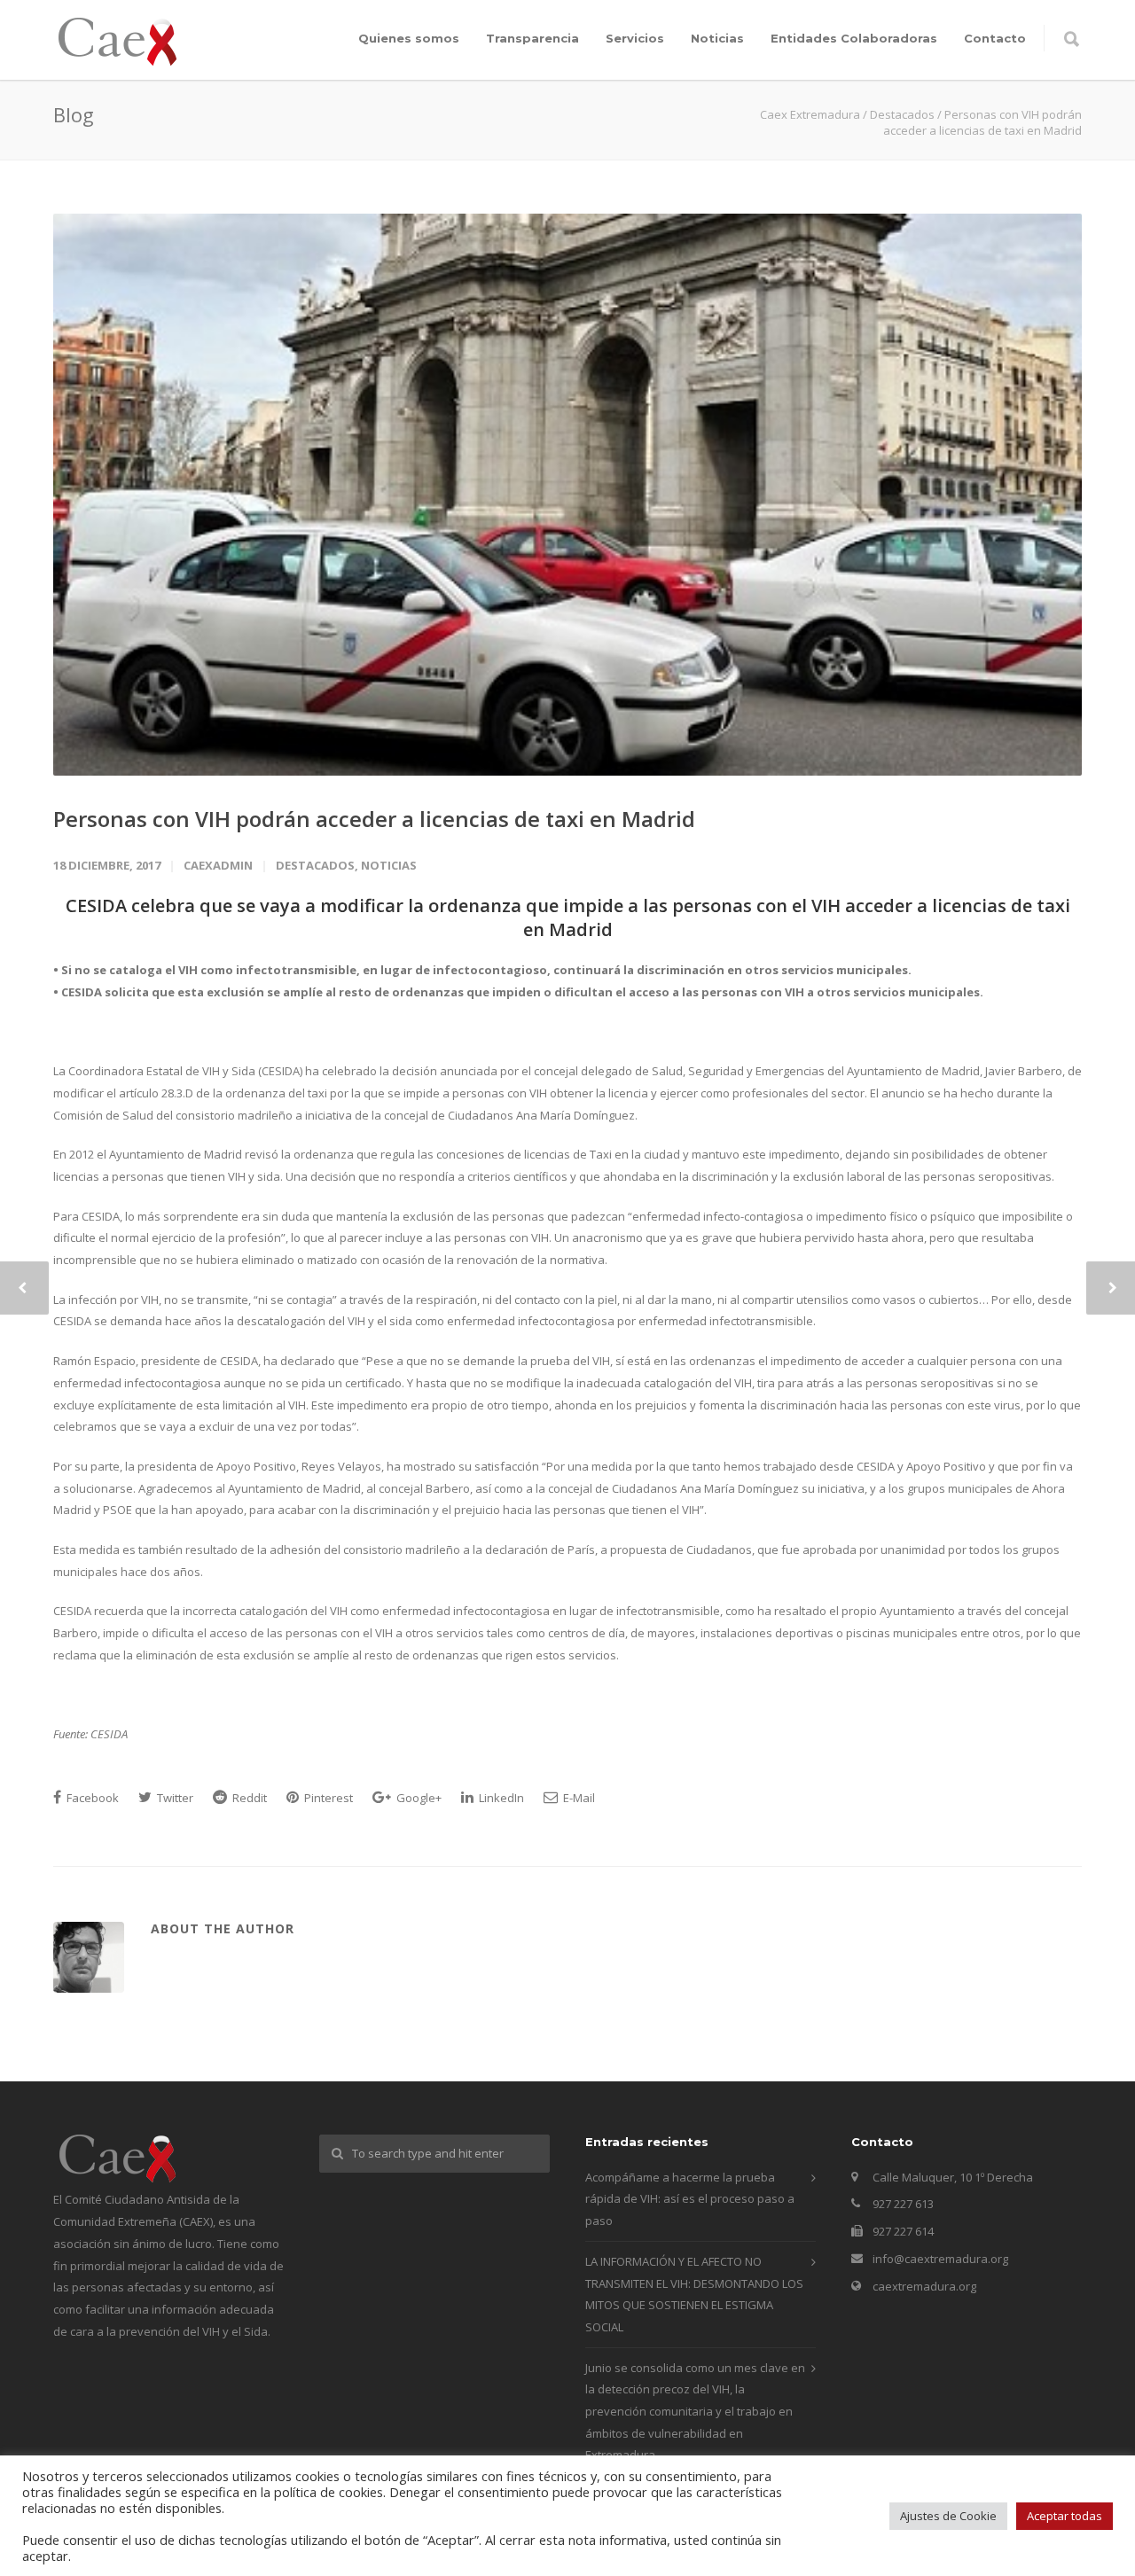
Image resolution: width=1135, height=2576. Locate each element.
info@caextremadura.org (940, 2259)
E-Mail (578, 1798)
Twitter (174, 1798)
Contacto (995, 38)
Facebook (91, 1798)
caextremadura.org (924, 2286)
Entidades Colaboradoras (854, 38)
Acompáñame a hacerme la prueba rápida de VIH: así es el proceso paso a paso (690, 2199)
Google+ (418, 1798)
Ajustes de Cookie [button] (948, 2516)
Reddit (248, 1798)
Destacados (315, 865)
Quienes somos (409, 38)
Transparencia (532, 38)
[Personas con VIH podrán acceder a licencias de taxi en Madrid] (567, 495)
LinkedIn (500, 1798)
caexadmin (218, 865)
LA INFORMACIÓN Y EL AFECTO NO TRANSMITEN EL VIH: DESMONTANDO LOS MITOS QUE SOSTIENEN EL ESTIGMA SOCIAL (694, 2294)
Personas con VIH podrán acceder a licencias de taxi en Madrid (374, 819)
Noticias (717, 38)
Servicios (635, 38)
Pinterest (327, 1798)
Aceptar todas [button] (1065, 2516)
